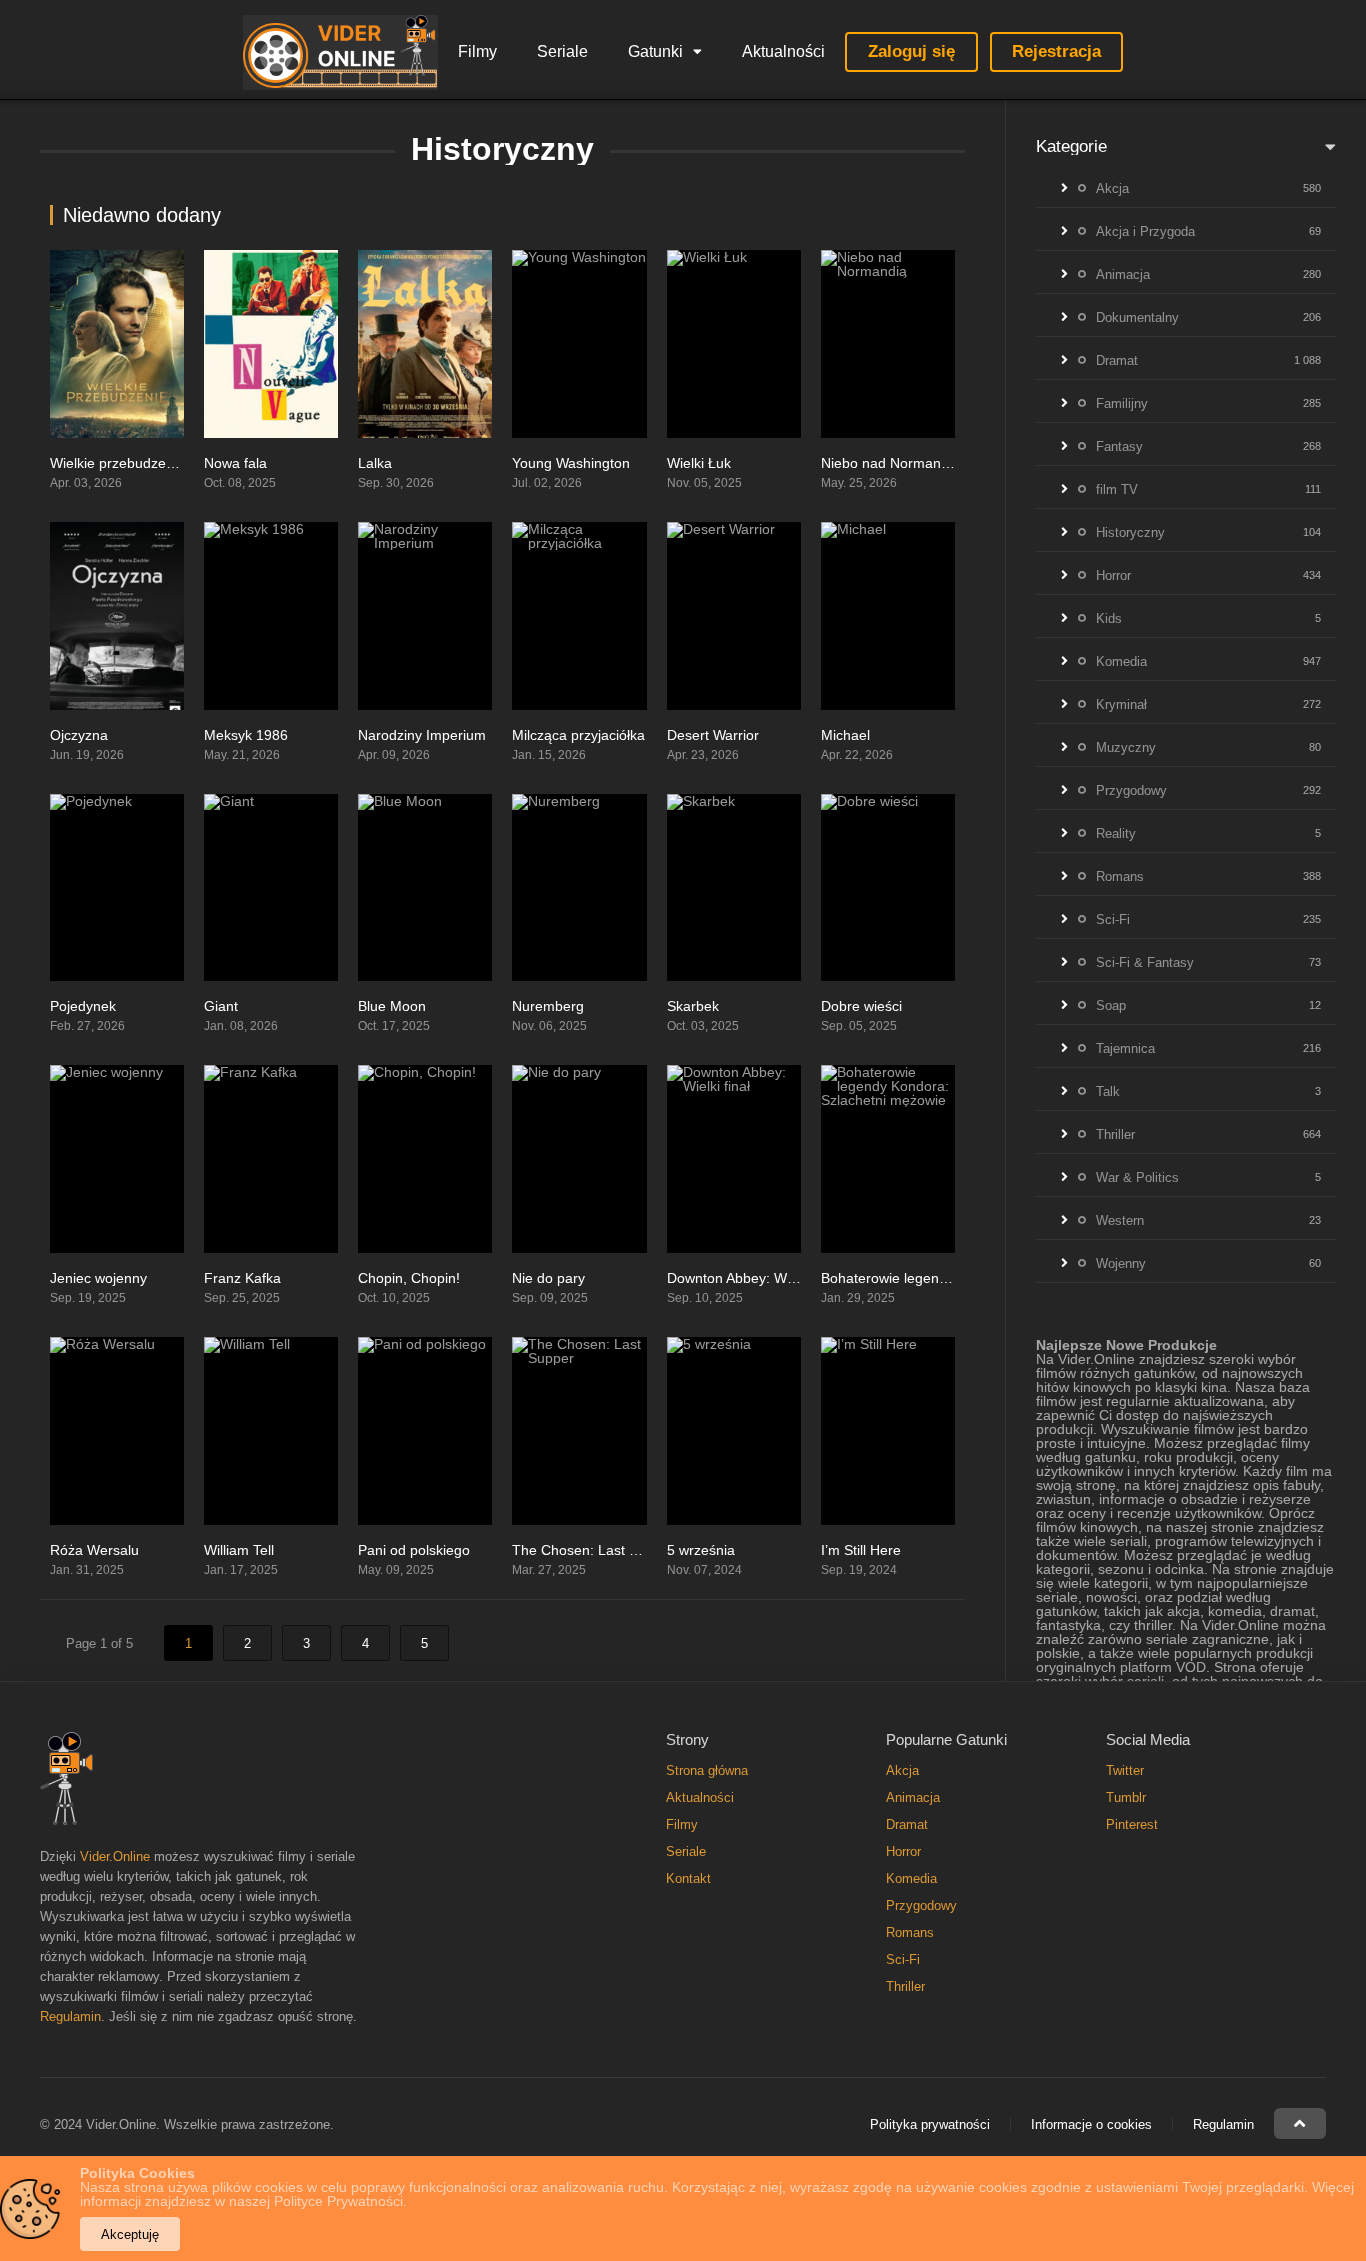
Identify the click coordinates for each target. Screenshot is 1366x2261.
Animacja (1123, 274)
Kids (1109, 618)
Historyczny (1130, 532)
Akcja (1112, 188)
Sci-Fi (1113, 919)
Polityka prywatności (930, 2124)
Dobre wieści (861, 1006)
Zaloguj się (911, 51)
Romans (1120, 876)
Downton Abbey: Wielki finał (754, 1278)
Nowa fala (235, 463)
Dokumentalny (1137, 317)
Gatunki (655, 51)
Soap (1111, 1005)
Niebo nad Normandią (890, 463)
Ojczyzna (79, 735)
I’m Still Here (861, 1550)
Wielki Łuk (699, 463)
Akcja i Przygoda (1145, 231)
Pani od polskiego (414, 1550)
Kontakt (688, 1878)
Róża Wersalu (94, 1550)
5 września (701, 1550)
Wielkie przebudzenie (117, 463)
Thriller (1115, 1134)
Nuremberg (548, 1006)
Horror (1113, 575)
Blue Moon (392, 1006)
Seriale (562, 51)
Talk (1108, 1091)
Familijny (1122, 403)
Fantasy (1119, 446)
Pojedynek (83, 1006)
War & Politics (1137, 1177)
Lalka (375, 463)
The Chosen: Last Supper (593, 1550)
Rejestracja (1056, 51)
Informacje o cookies (1091, 2124)
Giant (221, 1006)
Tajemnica (1125, 1048)
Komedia (1121, 661)
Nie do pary (548, 1278)
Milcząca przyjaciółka (578, 735)
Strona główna (707, 1770)
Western (1120, 1220)
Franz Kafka (242, 1278)
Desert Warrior (713, 735)
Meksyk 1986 (246, 735)
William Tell (239, 1550)
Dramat (1117, 360)
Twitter (1125, 1770)
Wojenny (1121, 1263)
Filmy (477, 51)
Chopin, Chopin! (409, 1278)
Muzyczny (1126, 747)
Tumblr (1126, 1797)
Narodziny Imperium (422, 735)
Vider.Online (115, 1856)
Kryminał (1121, 704)
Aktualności (783, 51)
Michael (845, 735)
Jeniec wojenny (98, 1278)
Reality (1116, 833)
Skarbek (693, 1006)
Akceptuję (130, 2234)
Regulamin (70, 2016)
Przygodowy (1131, 790)
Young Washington (571, 463)
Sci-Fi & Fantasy (1145, 962)
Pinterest (1132, 1824)
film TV (1117, 489)
